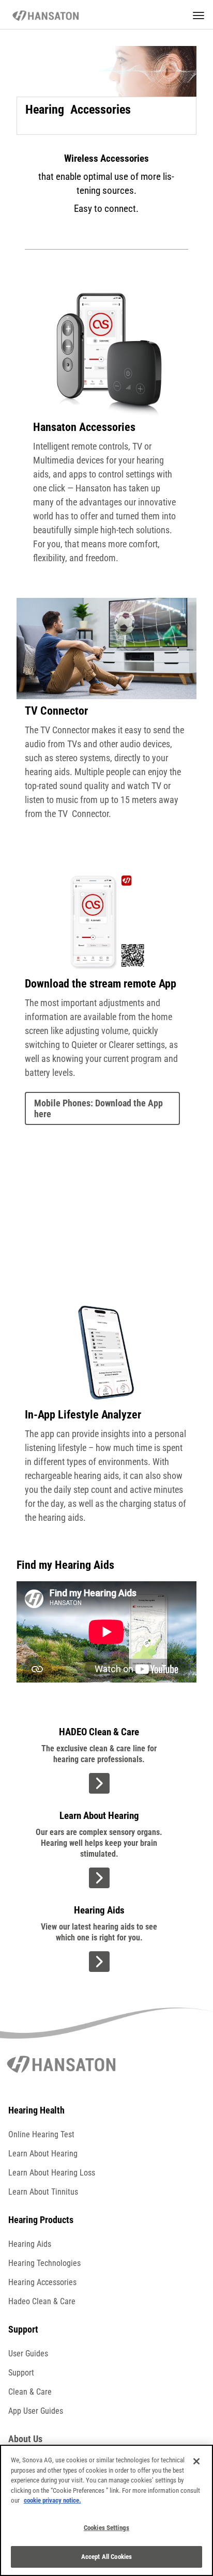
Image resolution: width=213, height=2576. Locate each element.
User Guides (28, 2354)
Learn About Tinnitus (43, 2192)
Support (21, 2373)
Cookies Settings (106, 2528)
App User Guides (36, 2411)
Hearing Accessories (42, 2282)
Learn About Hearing (43, 2154)
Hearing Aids (30, 2244)
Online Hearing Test (41, 2134)
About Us (25, 2439)
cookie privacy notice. (52, 2500)
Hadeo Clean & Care (42, 2301)
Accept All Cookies (106, 2557)
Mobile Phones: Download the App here (98, 1108)
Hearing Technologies (44, 2263)
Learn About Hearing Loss (52, 2173)
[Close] (196, 2461)
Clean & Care (30, 2392)
